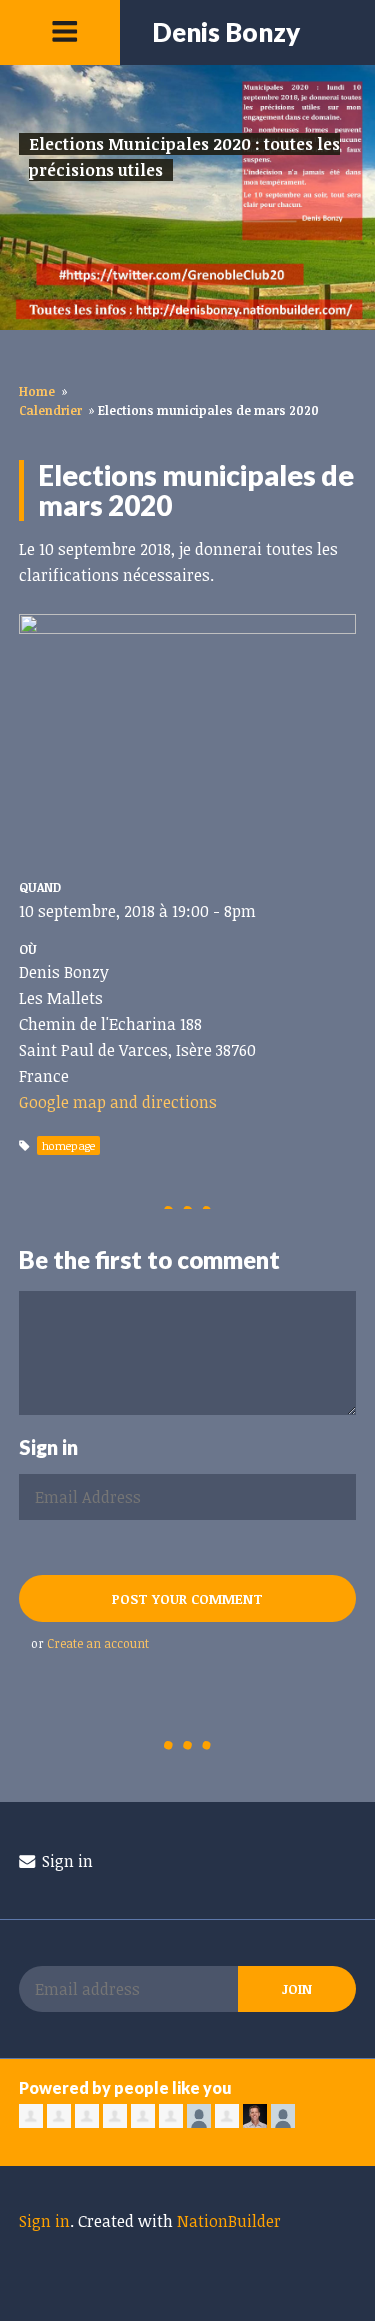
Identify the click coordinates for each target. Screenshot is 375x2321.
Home (37, 391)
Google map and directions (118, 1102)
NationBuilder (229, 2221)
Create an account (98, 1643)
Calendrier (50, 410)
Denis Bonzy (226, 32)
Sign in (65, 1861)
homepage (68, 1145)
